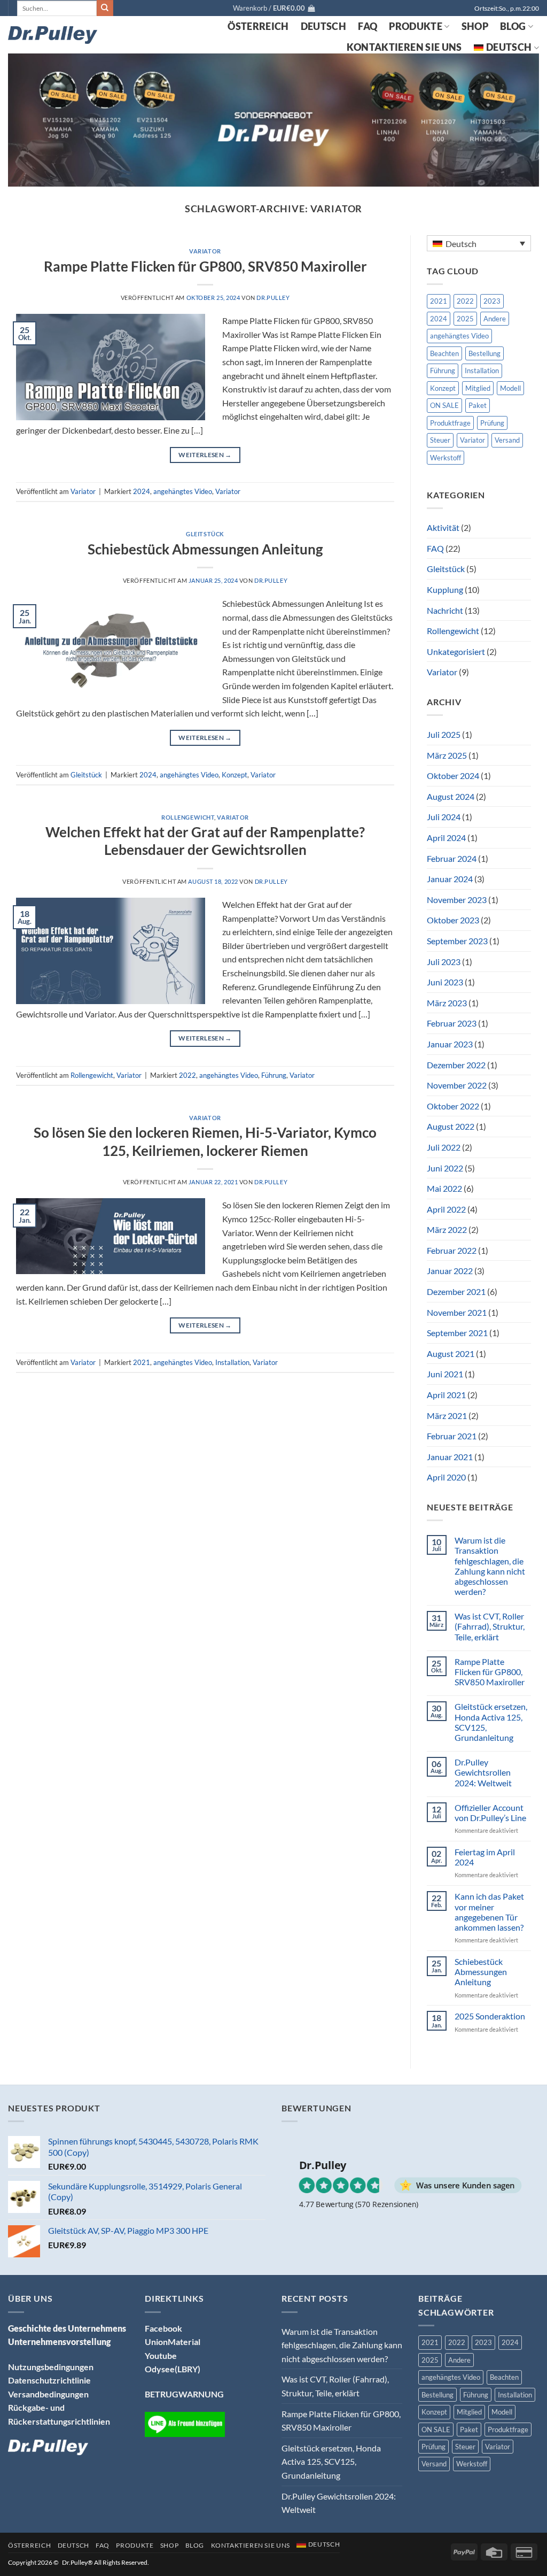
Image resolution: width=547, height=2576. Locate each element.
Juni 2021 (445, 1374)
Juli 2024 (444, 817)
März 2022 (447, 1229)
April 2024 (446, 838)
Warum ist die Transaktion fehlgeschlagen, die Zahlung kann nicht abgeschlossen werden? (490, 1566)
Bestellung (485, 353)
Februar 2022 (452, 1250)
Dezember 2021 (456, 1291)
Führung (274, 1075)
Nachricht (445, 610)
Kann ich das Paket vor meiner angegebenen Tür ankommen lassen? (489, 1912)
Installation (232, 1362)
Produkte (416, 26)
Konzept (235, 775)
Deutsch (323, 26)
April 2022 (446, 1209)
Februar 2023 (452, 1023)
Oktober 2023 (453, 920)
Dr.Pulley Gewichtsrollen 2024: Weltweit (483, 1772)
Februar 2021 (452, 1436)
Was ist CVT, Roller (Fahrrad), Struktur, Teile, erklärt (490, 1626)
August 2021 (451, 1353)
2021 (142, 1362)
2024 (142, 491)
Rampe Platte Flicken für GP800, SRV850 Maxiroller (205, 266)
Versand (507, 440)
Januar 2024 (450, 879)
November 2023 (457, 900)
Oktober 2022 (453, 1106)
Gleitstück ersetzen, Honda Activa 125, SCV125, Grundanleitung (491, 1722)
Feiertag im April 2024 (485, 1857)
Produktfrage (450, 423)
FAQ (368, 26)
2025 (465, 319)
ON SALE (444, 405)
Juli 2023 (444, 962)
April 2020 (446, 1477)
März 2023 (447, 1003)
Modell (510, 388)
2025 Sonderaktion (490, 2016)
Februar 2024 (452, 858)
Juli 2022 (444, 1147)
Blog (513, 26)
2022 (187, 1075)
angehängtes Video (183, 491)
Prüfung (492, 423)
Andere (495, 319)
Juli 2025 (444, 734)
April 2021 (446, 1395)
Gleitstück (205, 534)
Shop (475, 26)
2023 (492, 301)
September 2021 (457, 1333)
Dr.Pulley (273, 298)
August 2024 (451, 796)
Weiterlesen (205, 455)
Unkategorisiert (456, 651)
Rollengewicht (188, 817)
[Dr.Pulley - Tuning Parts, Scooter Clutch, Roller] (53, 35)
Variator (205, 251)
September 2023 (457, 941)
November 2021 (457, 1312)
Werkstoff (446, 458)
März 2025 (447, 755)
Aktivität (443, 527)
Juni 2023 (445, 982)
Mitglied (478, 388)
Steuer (440, 440)
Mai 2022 (444, 1188)
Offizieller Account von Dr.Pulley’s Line (490, 1813)
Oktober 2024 (453, 776)
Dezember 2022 (456, 1065)
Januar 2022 (450, 1271)
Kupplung (445, 589)
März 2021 (447, 1416)
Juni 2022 (445, 1168)
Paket (478, 405)
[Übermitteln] (105, 8)
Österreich (258, 26)
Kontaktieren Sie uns (404, 47)
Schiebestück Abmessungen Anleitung (205, 549)
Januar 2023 (450, 1044)
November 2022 (457, 1085)
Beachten (444, 353)
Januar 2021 (450, 1457)
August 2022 (451, 1126)
